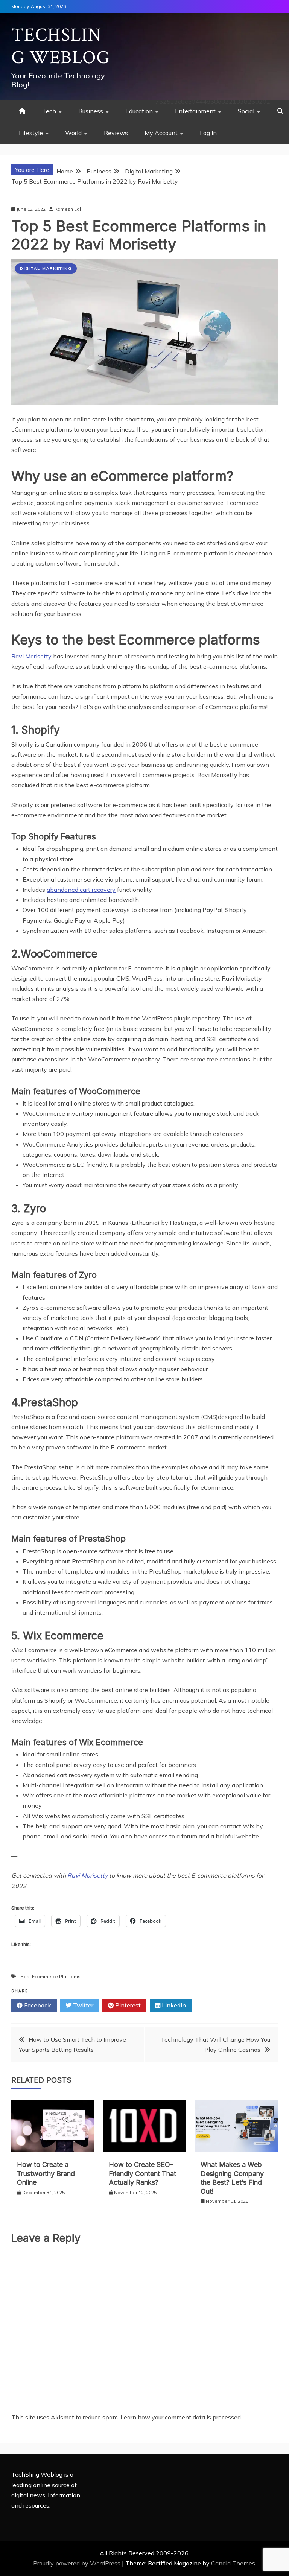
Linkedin (173, 2005)
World (73, 133)
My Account (161, 133)
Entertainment (195, 111)
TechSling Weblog (61, 46)
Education (139, 111)
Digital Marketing (46, 268)
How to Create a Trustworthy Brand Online (46, 2173)
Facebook (37, 2005)
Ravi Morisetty (31, 656)
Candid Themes (233, 2563)
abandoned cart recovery (81, 890)
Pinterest (127, 2005)
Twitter (82, 2005)
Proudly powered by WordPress (78, 2563)
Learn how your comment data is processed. (181, 2417)
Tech (49, 111)
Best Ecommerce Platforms (51, 1976)
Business (91, 111)
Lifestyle (31, 133)
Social (246, 111)
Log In (208, 133)
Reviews (116, 133)
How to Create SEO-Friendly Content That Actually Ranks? (142, 2173)
